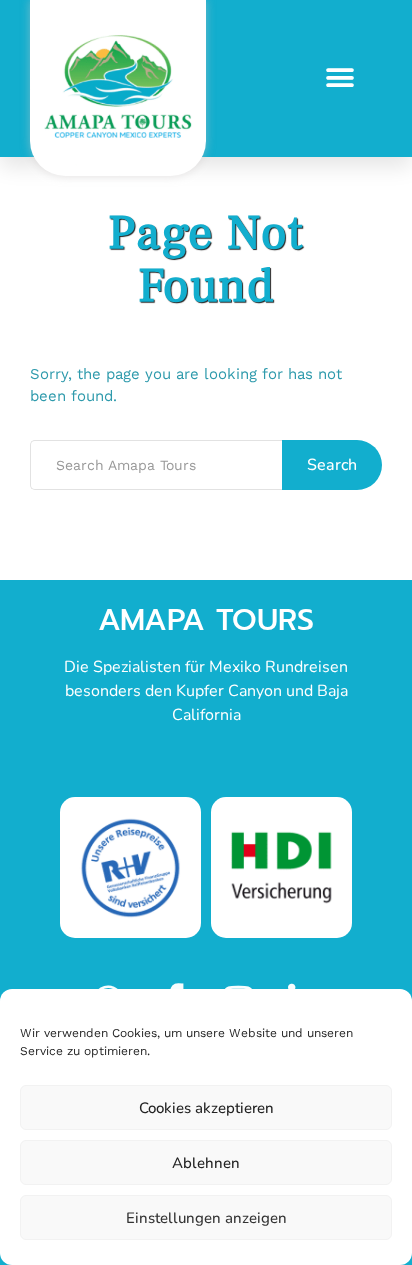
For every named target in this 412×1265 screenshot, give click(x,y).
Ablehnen (206, 1163)
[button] (339, 78)
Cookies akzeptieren (206, 1108)
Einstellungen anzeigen (206, 1218)
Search (332, 465)
